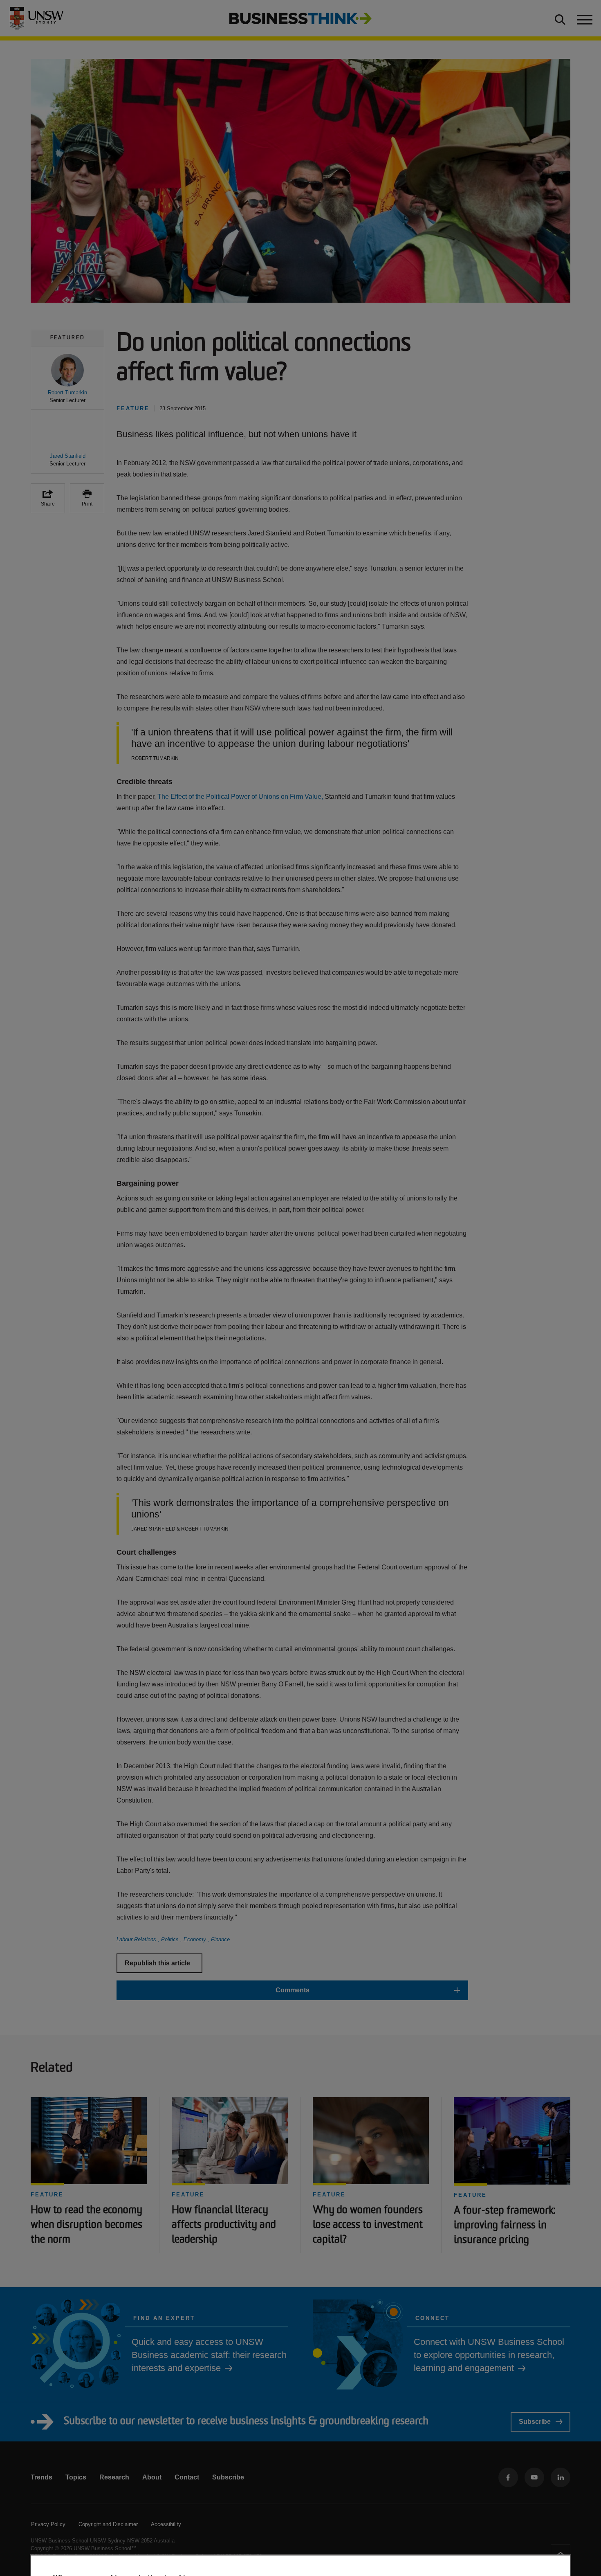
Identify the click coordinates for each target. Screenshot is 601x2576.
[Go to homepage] (300, 18)
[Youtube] (534, 2477)
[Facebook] (508, 2477)
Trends (41, 2477)
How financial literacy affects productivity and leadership (224, 2225)
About (152, 2477)
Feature (47, 2195)
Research (114, 2477)
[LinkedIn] (561, 2477)
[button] (67, 379)
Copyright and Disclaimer (108, 2524)
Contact (187, 2477)
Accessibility (166, 2524)
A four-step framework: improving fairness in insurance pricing (505, 2226)
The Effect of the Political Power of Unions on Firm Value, (241, 797)
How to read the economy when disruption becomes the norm (86, 2225)
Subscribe (535, 2422)
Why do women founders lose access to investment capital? (368, 2225)
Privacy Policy (48, 2524)
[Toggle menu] (584, 18)
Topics (76, 2477)
